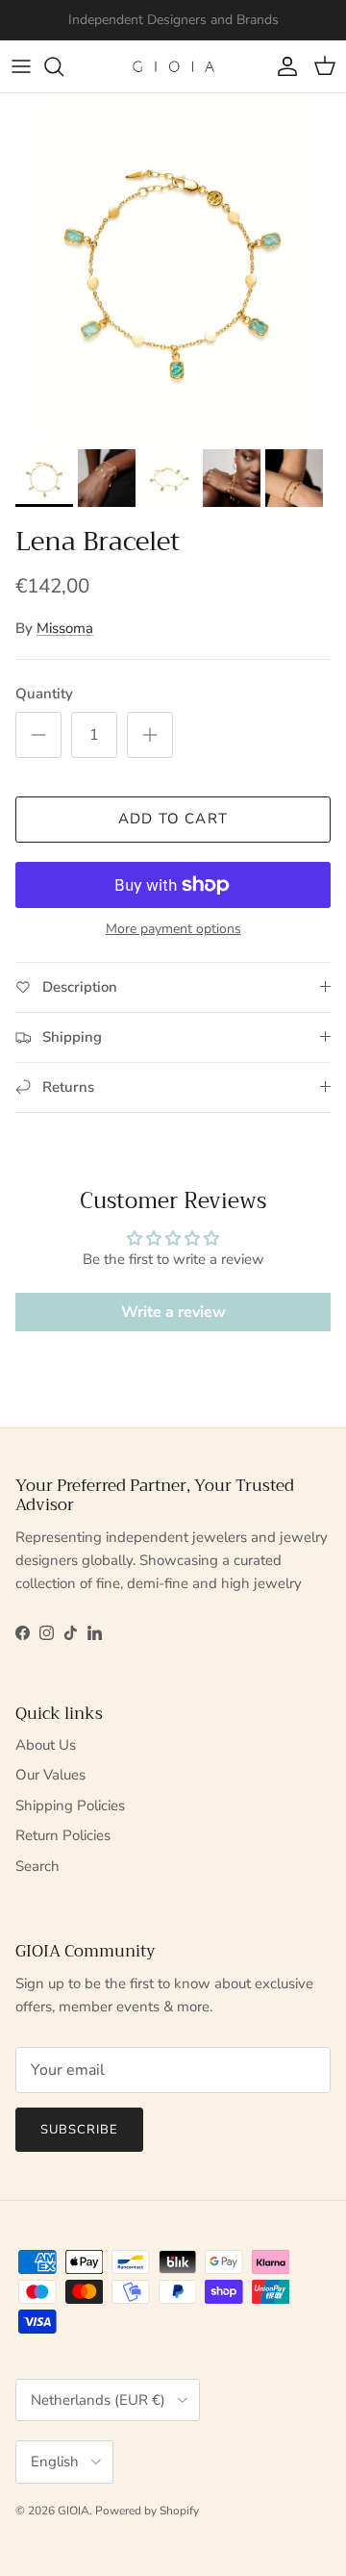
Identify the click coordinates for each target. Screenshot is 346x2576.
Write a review (173, 1312)
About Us (46, 1745)
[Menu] (21, 66)
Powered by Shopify (147, 2511)
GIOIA (74, 2511)
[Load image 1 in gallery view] (173, 266)
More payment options (173, 930)
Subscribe (79, 2130)
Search (37, 1866)
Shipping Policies (70, 1806)
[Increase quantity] (150, 735)
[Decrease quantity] (38, 735)
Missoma (65, 628)
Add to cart (173, 819)
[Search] (63, 66)
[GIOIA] (173, 66)
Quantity (44, 694)
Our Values (50, 1775)
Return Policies (63, 1835)
